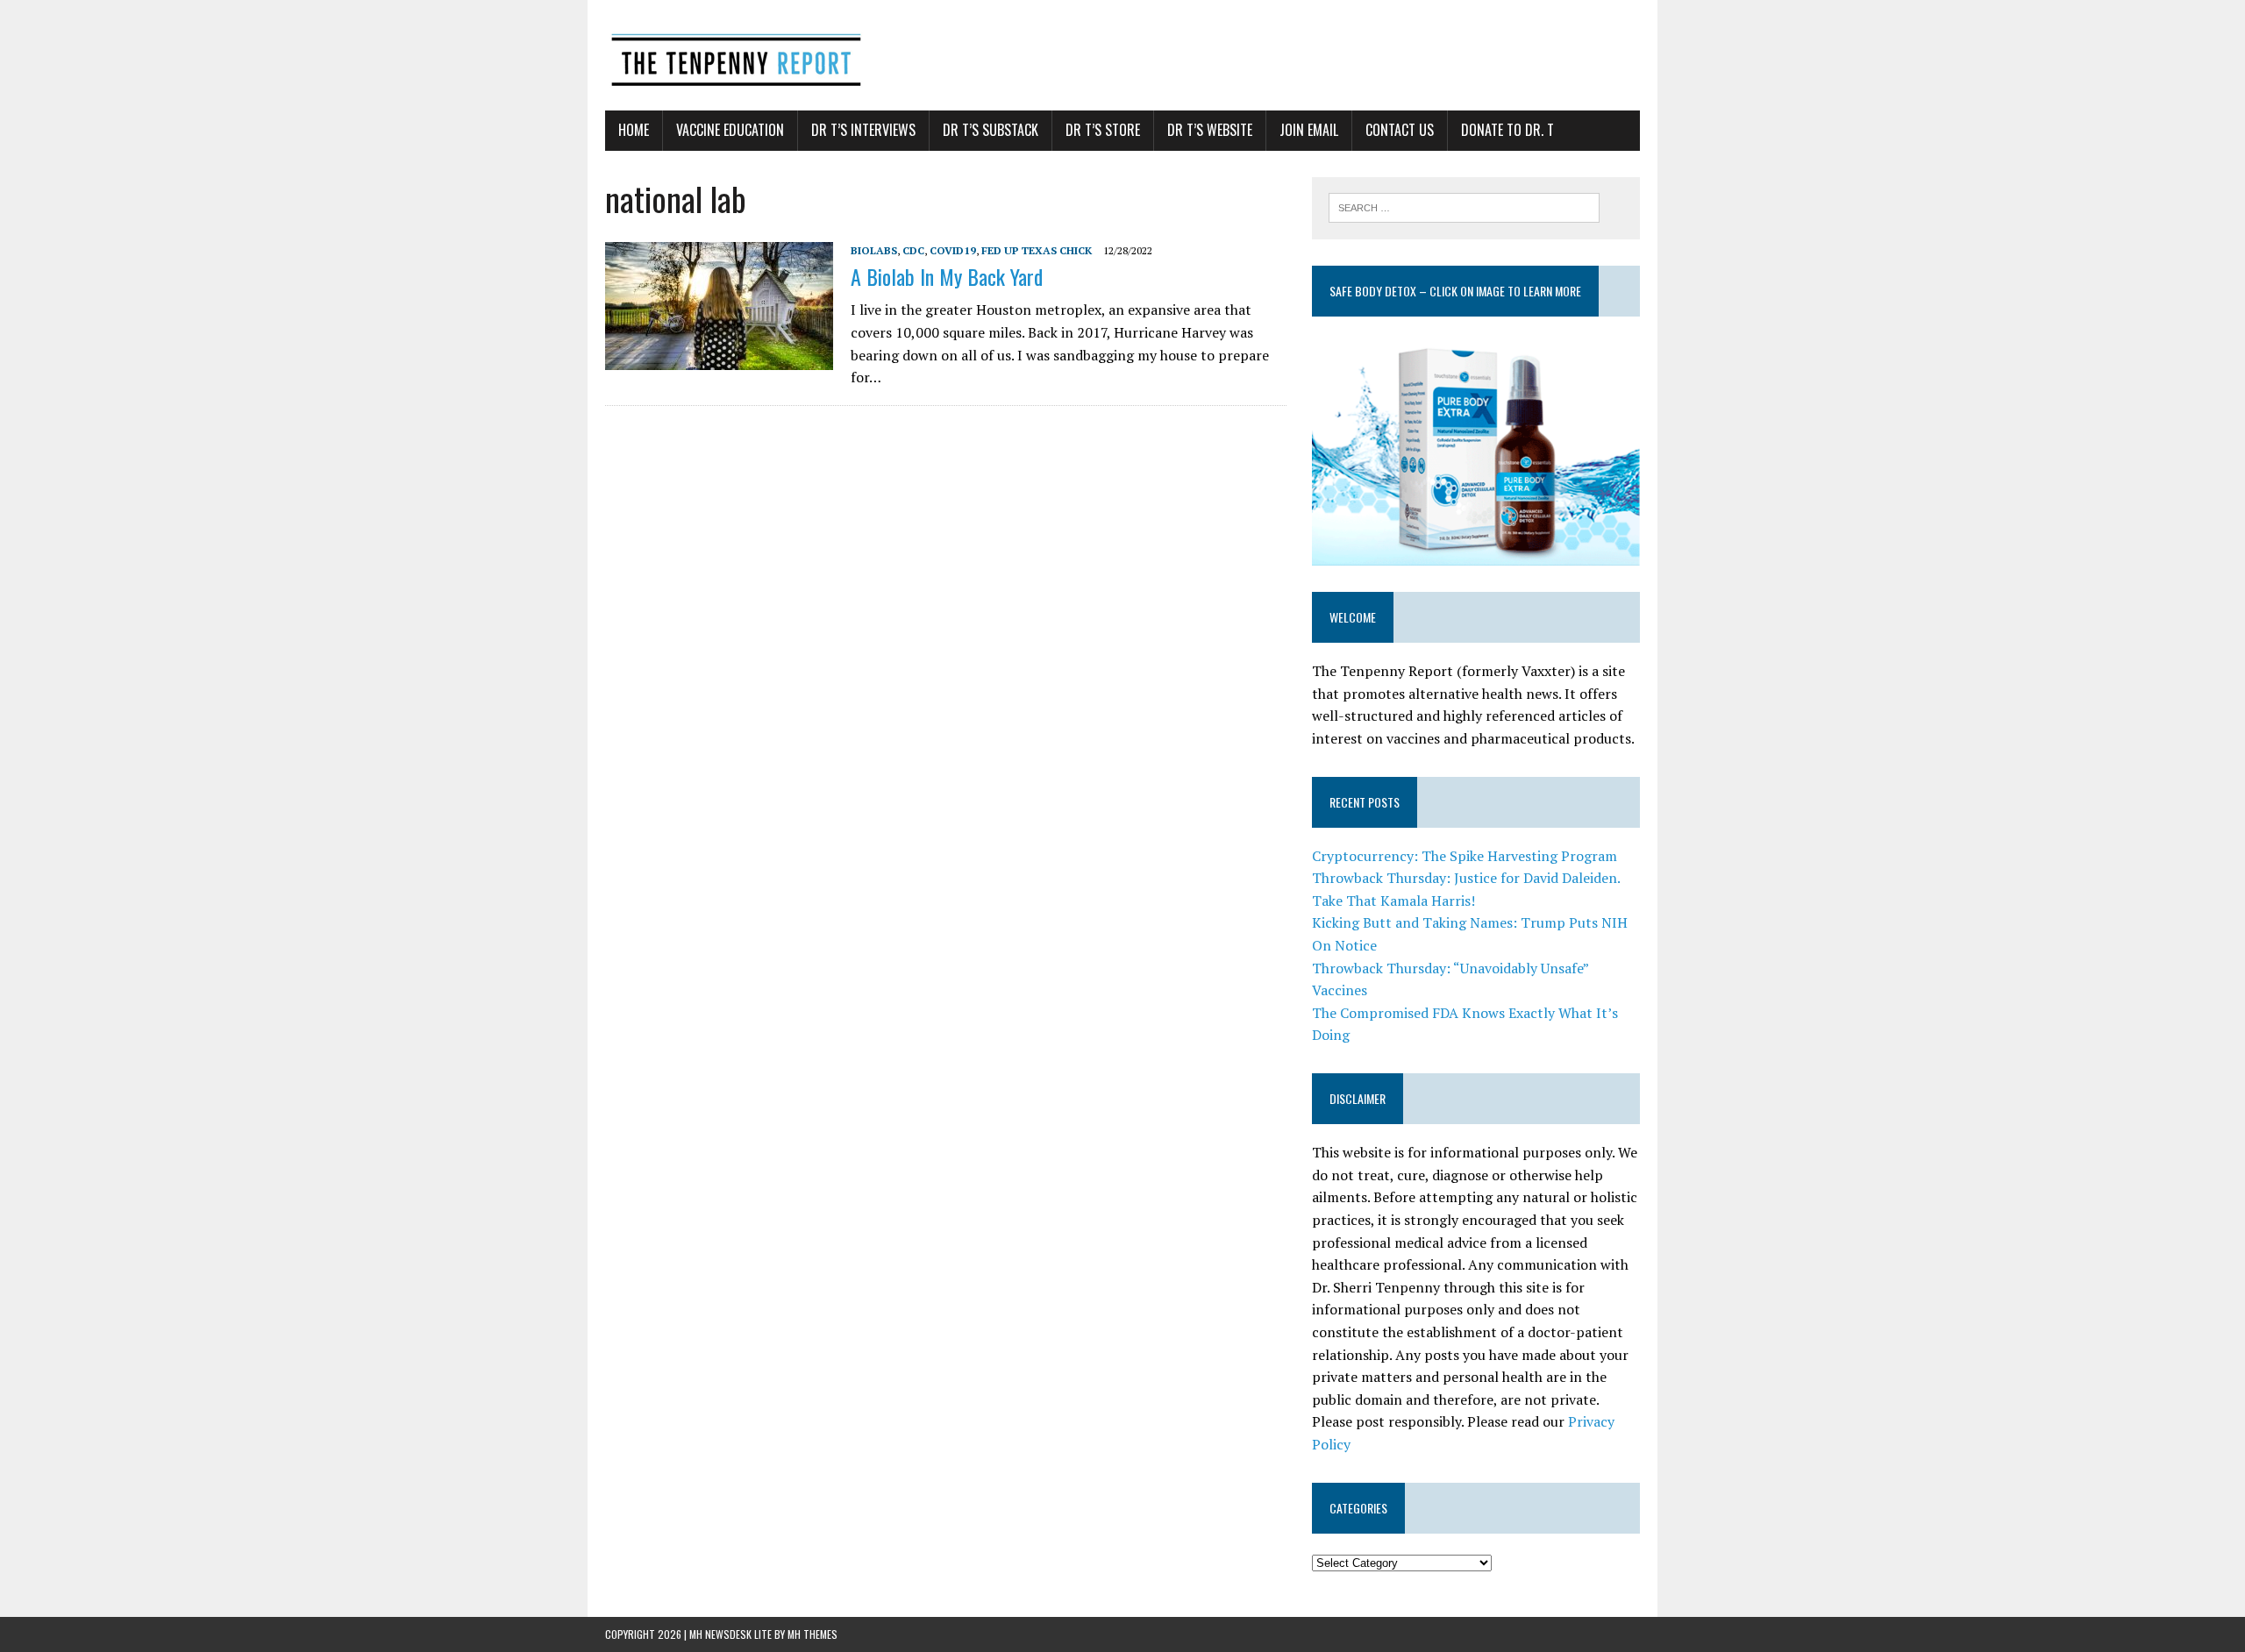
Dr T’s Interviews (863, 130)
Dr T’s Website (1210, 130)
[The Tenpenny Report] (1122, 55)
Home (634, 130)
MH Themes (812, 1634)
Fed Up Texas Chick (1037, 250)
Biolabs (874, 250)
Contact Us (1400, 130)
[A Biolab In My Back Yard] (719, 358)
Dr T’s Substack (991, 130)
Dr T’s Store (1103, 130)
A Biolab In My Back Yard (947, 276)
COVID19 (953, 250)
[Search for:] (1464, 206)
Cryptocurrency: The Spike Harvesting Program (1465, 856)
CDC (913, 250)
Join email (1309, 130)
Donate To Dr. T (1507, 130)
